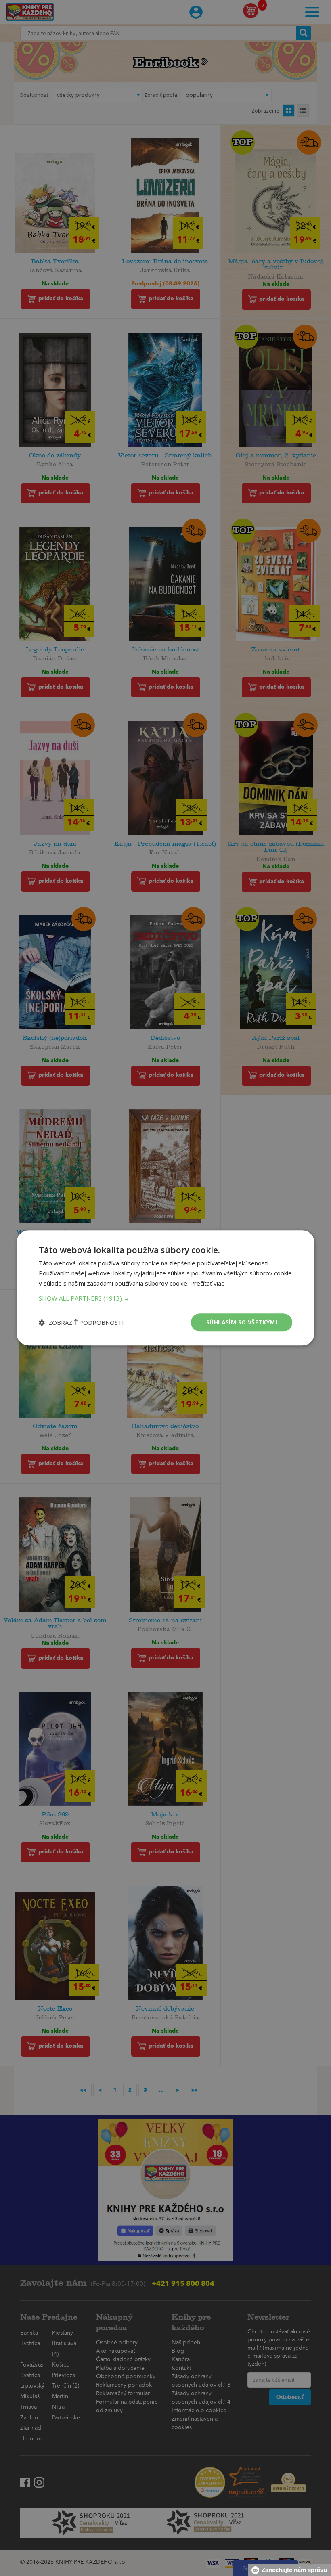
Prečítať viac (207, 1283)
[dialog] (165, 1288)
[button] (165, 1298)
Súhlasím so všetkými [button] (242, 1322)
